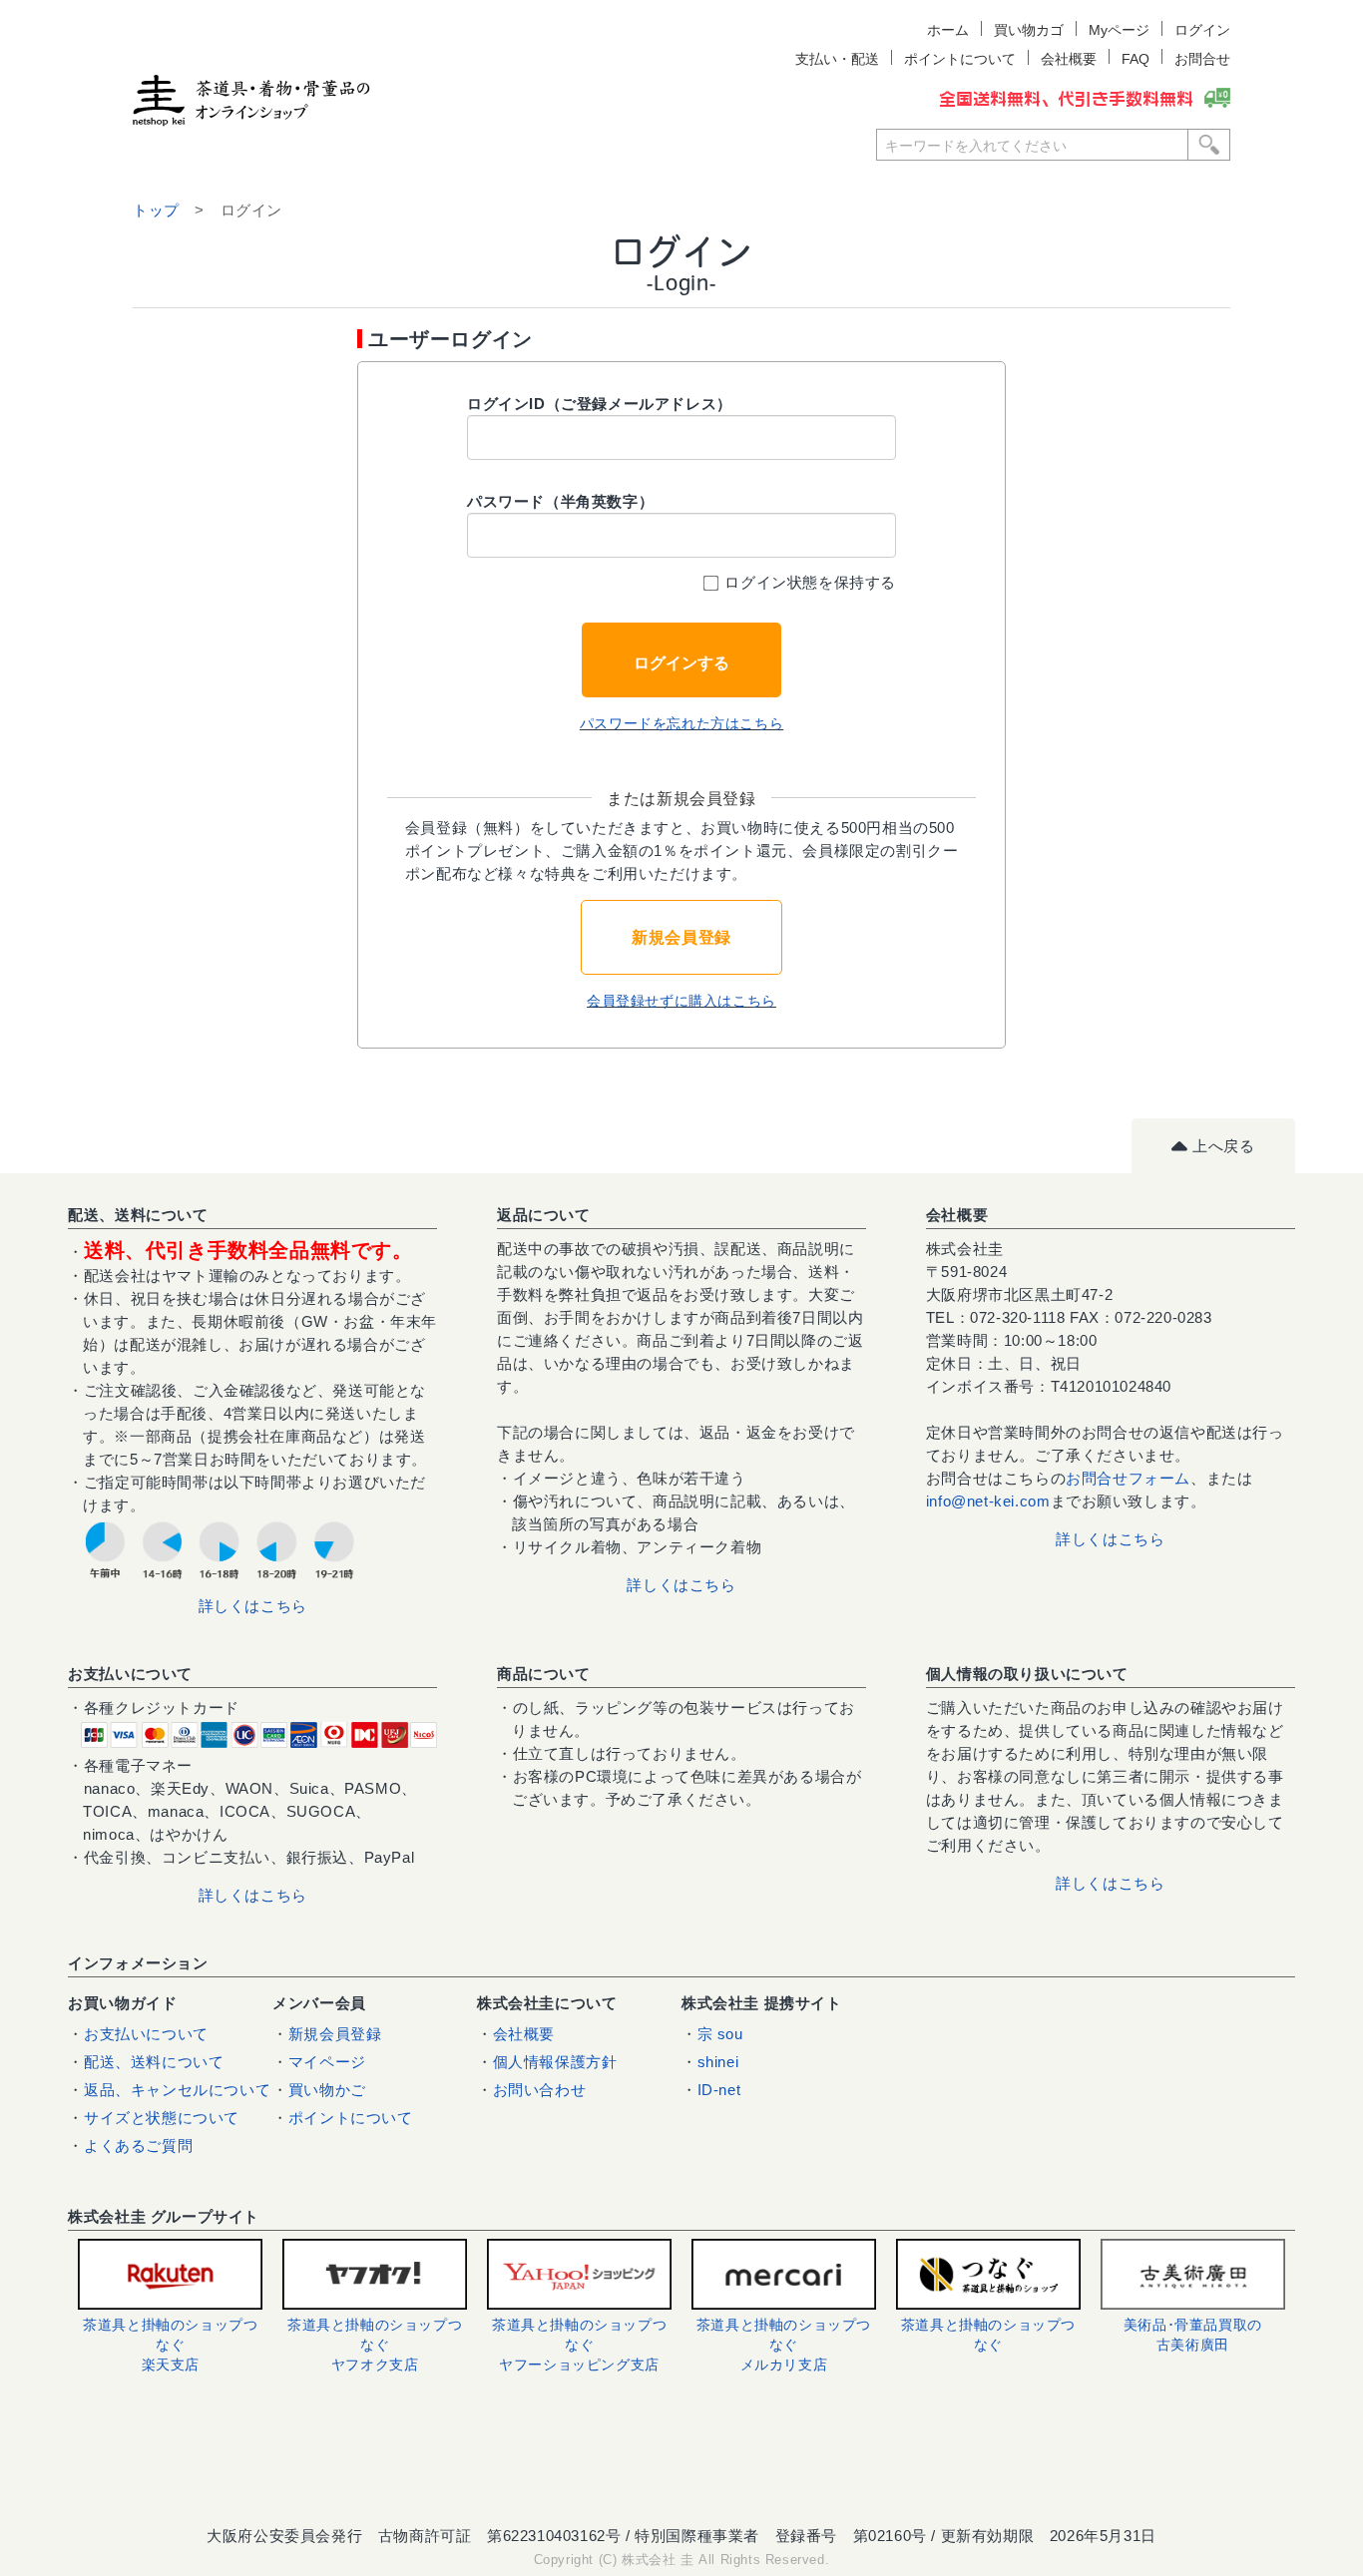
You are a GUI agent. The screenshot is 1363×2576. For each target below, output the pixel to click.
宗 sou (720, 2034)
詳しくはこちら (253, 1606)
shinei (718, 2062)
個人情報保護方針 (555, 2062)
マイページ (327, 2062)
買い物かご (327, 2090)
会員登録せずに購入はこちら (681, 1001)
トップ (156, 210)
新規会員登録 (681, 937)
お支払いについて (146, 2034)
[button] (681, 2461)
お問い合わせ (540, 2090)
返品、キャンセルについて (177, 2090)
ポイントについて (351, 2118)
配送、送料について (154, 2062)
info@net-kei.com (988, 1501)
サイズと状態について (162, 2118)
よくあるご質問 (138, 2146)
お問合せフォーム (1128, 1478)
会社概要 (524, 2034)
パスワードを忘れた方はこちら (681, 723)
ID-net (719, 2090)
